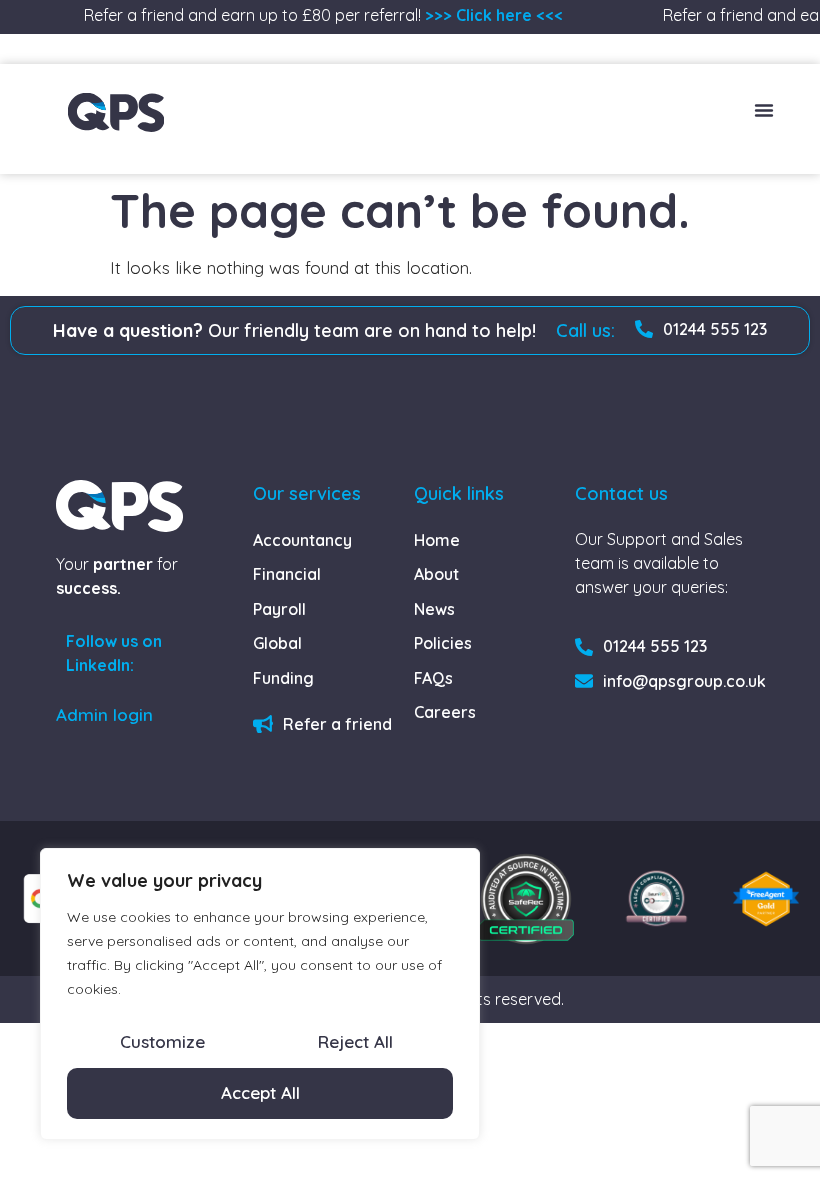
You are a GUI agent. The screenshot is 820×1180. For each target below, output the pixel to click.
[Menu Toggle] (764, 110)
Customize (162, 1041)
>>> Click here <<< (489, 15)
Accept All (260, 1092)
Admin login (104, 714)
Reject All (355, 1041)
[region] (260, 994)
